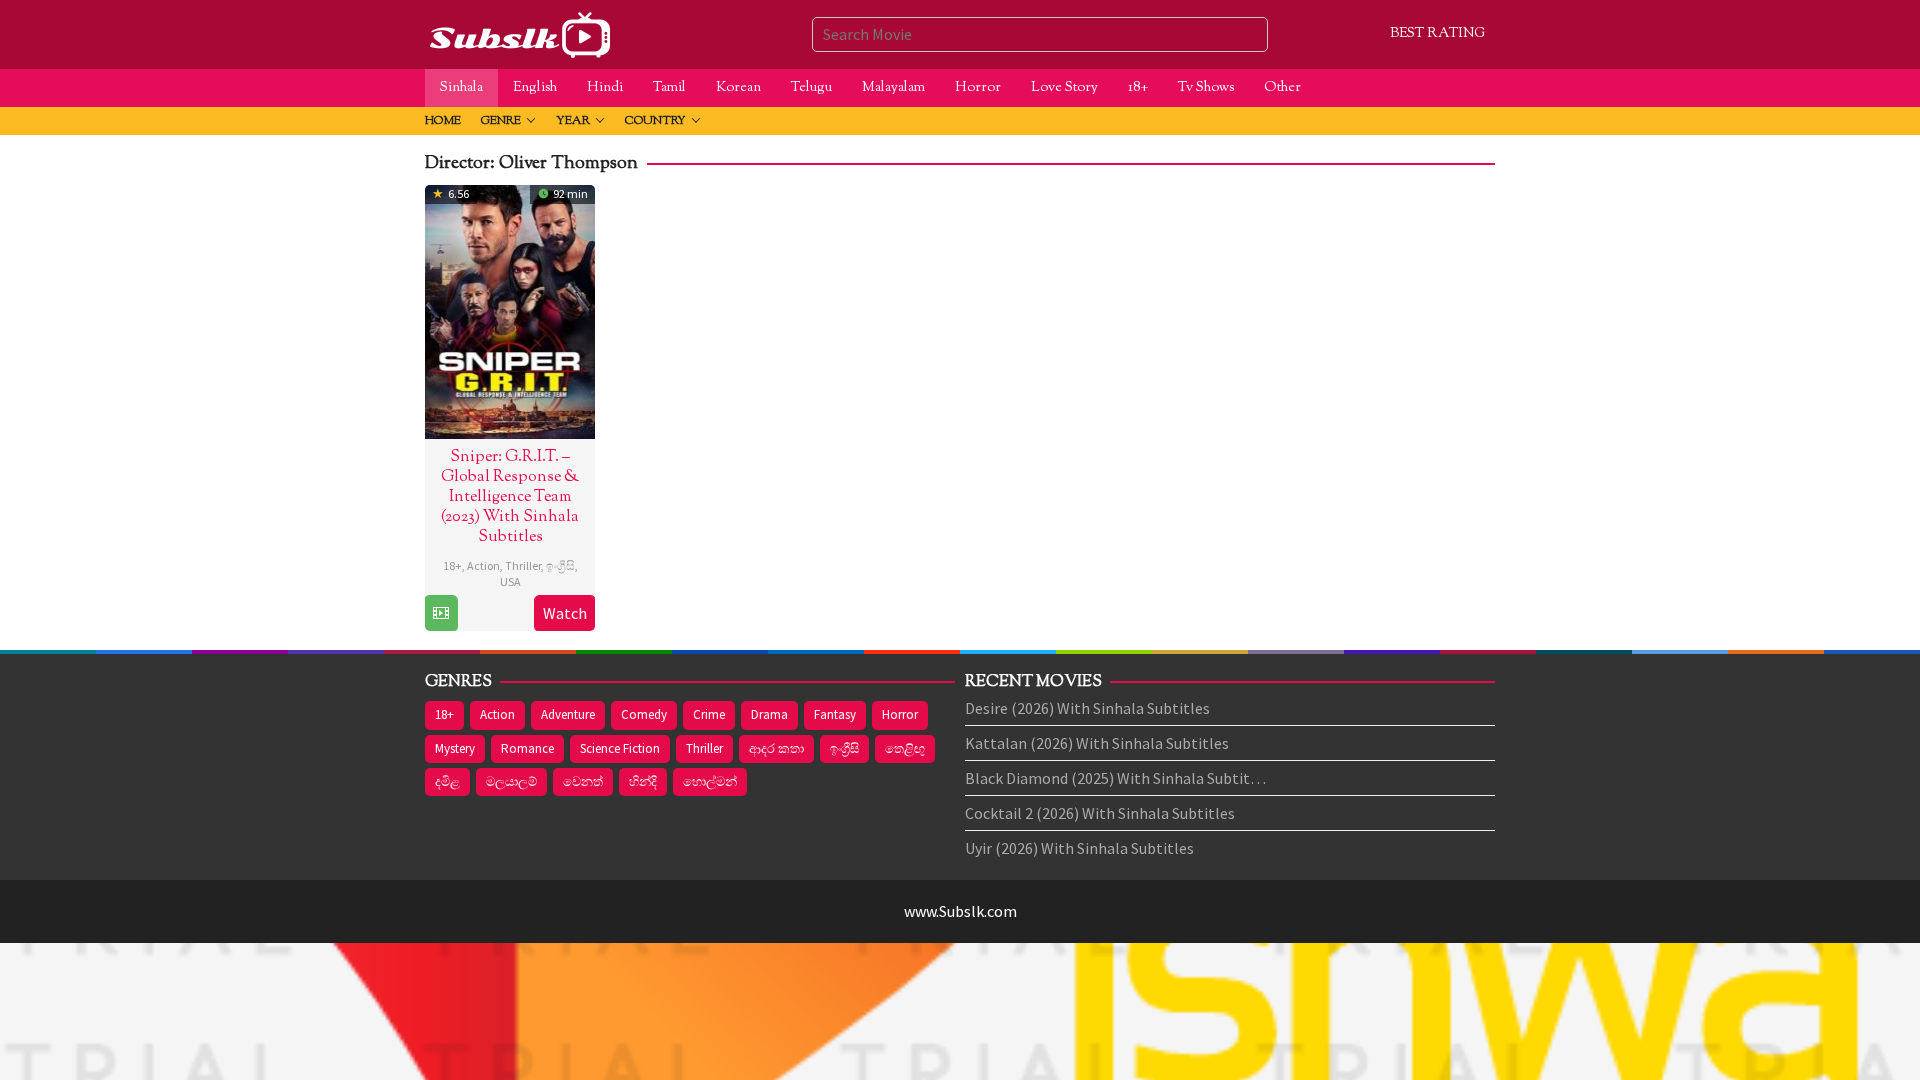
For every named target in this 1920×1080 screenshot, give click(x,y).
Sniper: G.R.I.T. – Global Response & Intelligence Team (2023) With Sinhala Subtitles (510, 497)
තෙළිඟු (905, 748)
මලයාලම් (511, 781)
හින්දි (643, 781)
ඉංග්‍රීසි (560, 565)
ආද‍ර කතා (776, 748)
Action (483, 565)
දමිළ (447, 781)
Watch (565, 613)
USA (510, 581)
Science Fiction (620, 748)
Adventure (568, 714)
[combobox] (1040, 34)
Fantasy (835, 714)
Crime (709, 714)
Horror (900, 714)
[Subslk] (519, 32)
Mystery (455, 748)
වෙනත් (583, 781)
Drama (769, 714)
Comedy (644, 714)
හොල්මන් (710, 781)
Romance (527, 748)
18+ (452, 565)
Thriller (523, 565)
